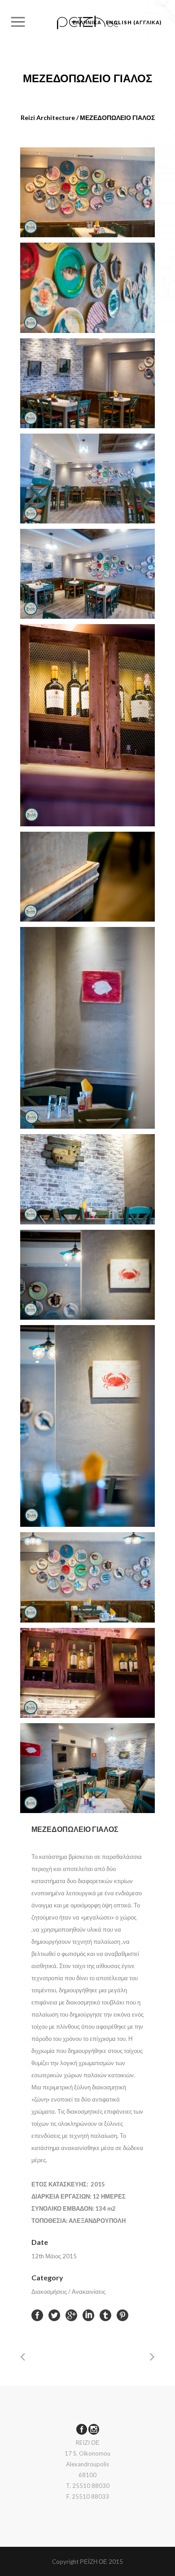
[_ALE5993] (87, 725)
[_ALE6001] (87, 1028)
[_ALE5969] (87, 192)
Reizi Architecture (48, 117)
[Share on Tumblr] (105, 2315)
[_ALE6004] (87, 1179)
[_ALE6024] (87, 1768)
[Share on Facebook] (37, 2315)
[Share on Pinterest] (122, 2315)
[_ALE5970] (87, 288)
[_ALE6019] (87, 1673)
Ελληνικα (87, 22)
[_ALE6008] (87, 1275)
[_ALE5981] (87, 479)
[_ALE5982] (87, 574)
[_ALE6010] (87, 1426)
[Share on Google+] (71, 2315)
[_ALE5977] (87, 383)
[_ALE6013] (87, 1577)
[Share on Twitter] (54, 2315)
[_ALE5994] (87, 877)
